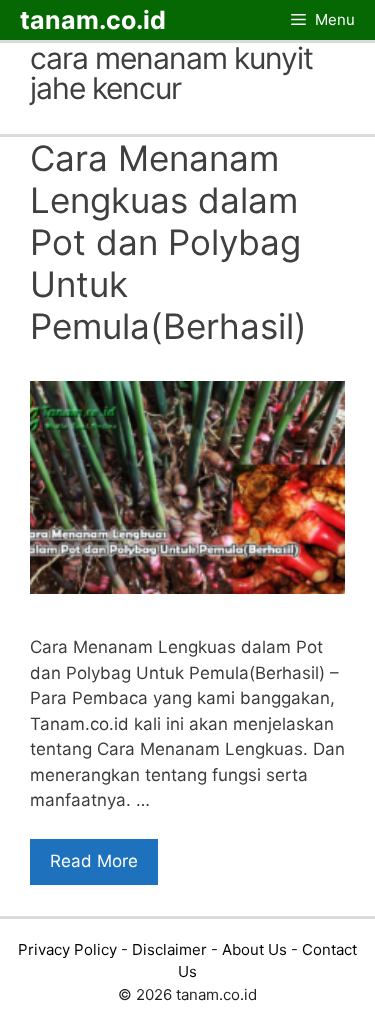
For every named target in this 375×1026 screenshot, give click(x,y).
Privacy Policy (67, 949)
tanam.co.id (93, 20)
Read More (94, 861)
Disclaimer (169, 949)
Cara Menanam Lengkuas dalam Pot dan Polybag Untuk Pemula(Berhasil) (168, 242)
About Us (254, 949)
